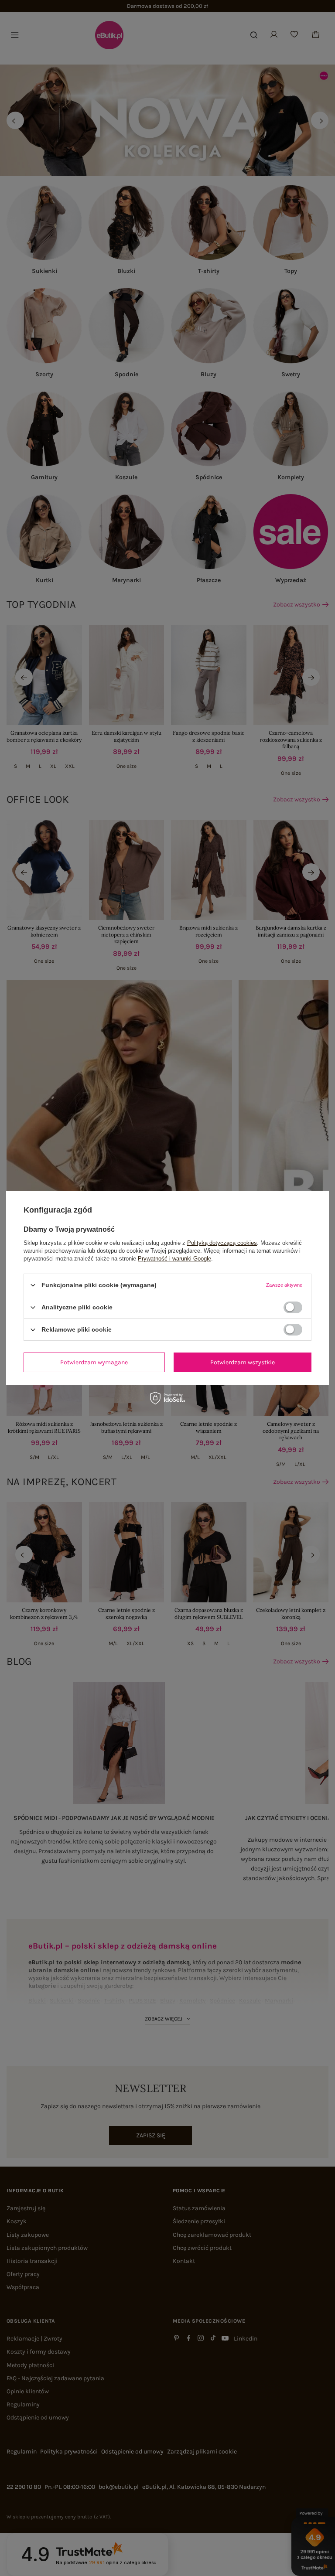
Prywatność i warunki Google (174, 1259)
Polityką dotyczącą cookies (222, 1243)
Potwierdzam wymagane (94, 1362)
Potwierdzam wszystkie (243, 1362)
